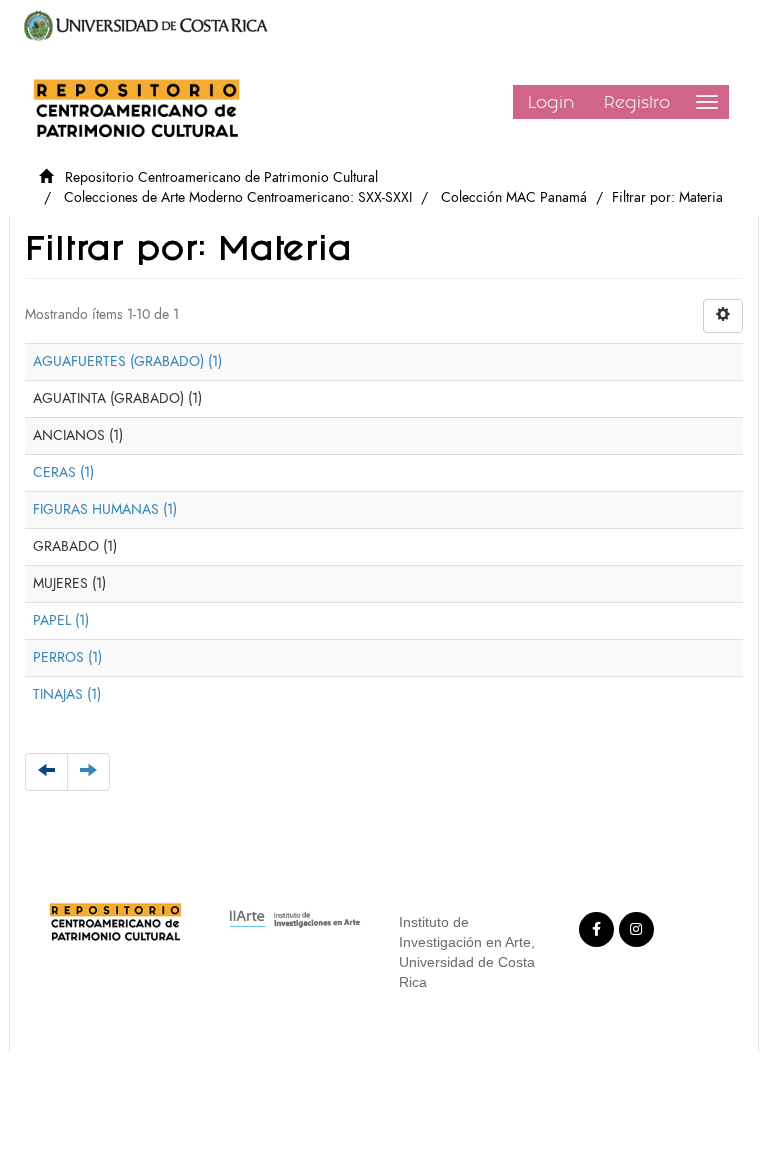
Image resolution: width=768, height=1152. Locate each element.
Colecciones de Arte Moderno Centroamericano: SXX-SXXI (238, 197)
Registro (637, 102)
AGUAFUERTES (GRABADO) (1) (127, 361)
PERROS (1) (67, 657)
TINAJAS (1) (67, 694)
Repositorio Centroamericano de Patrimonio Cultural (221, 177)
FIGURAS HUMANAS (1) (105, 509)
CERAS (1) (63, 472)
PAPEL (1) (61, 620)
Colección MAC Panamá (514, 197)
